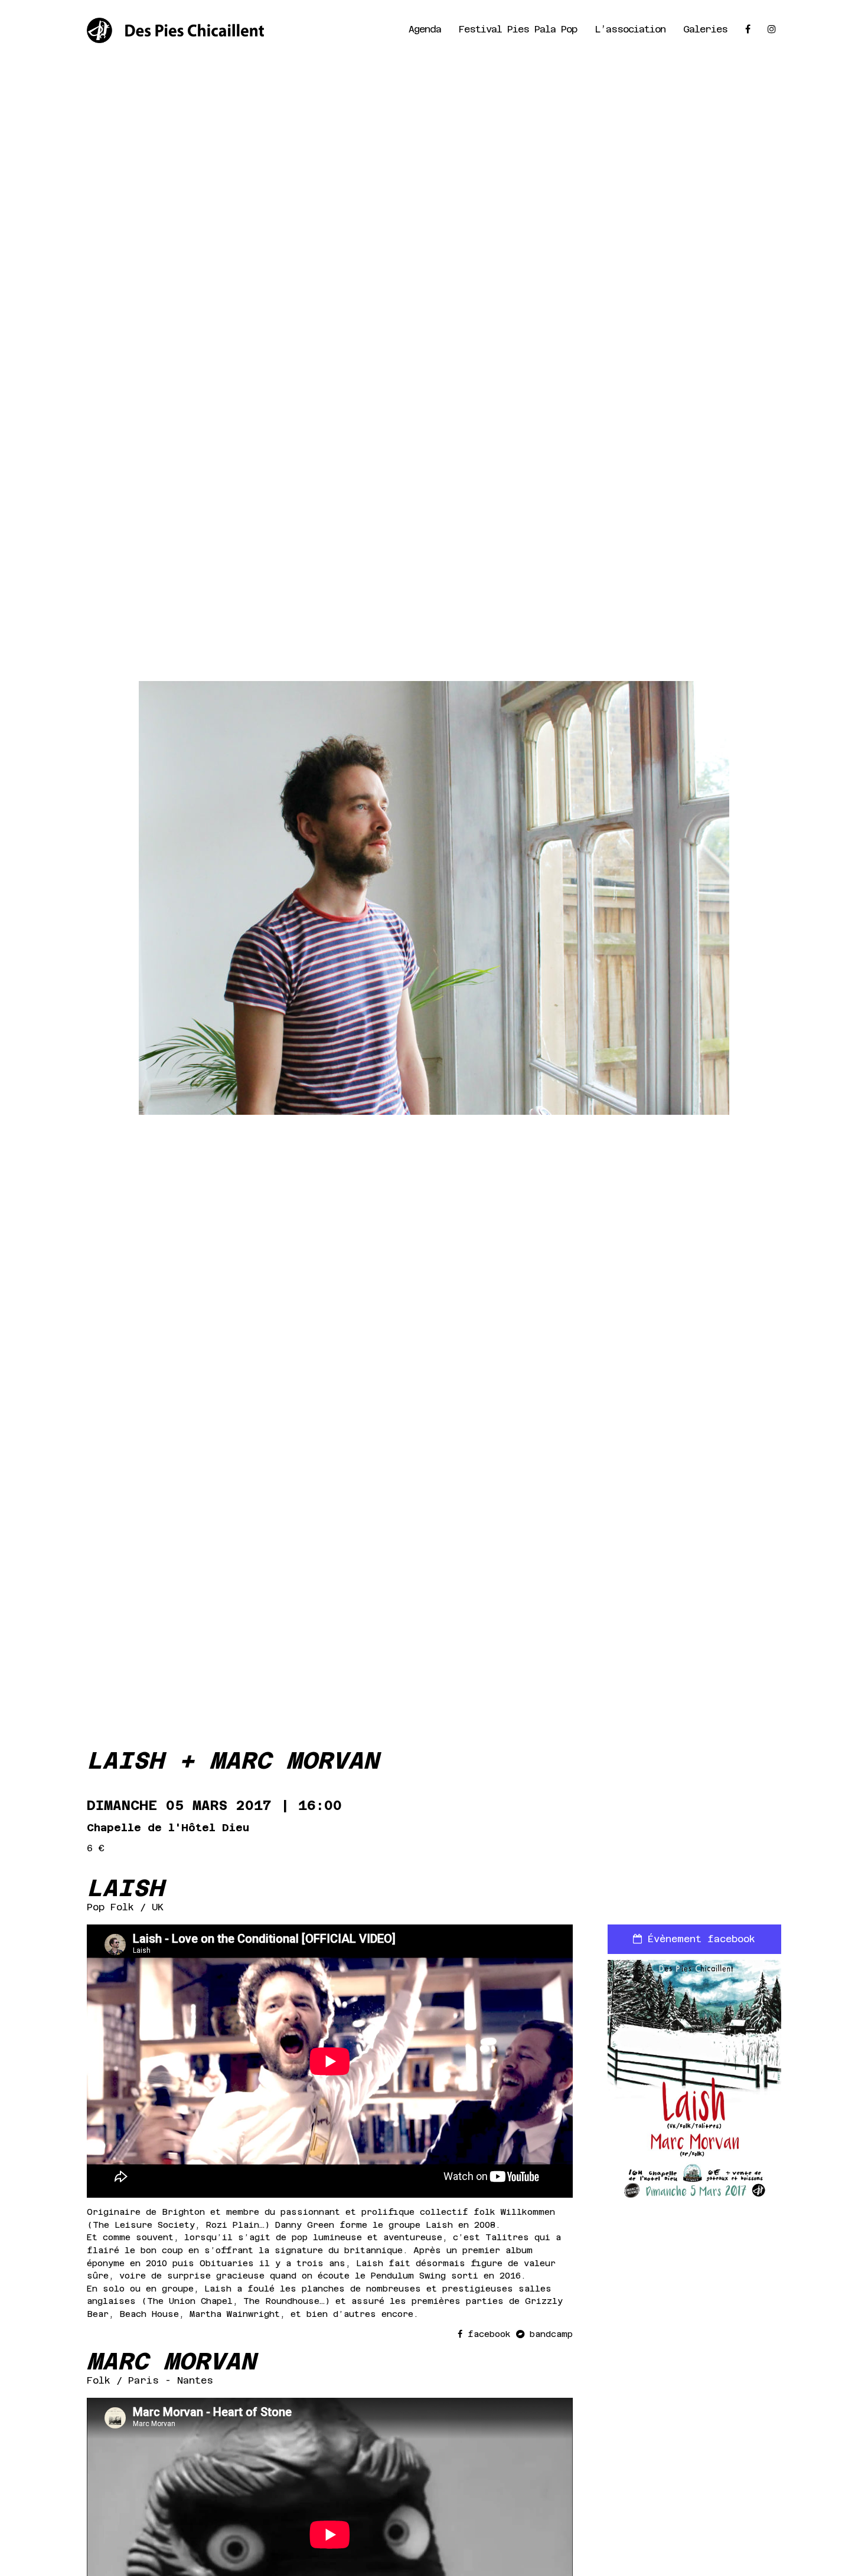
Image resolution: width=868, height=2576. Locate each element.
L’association (630, 29)
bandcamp (549, 2334)
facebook (489, 2334)
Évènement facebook (699, 1939)
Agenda (425, 29)
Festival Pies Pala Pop (518, 29)
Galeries (705, 29)
